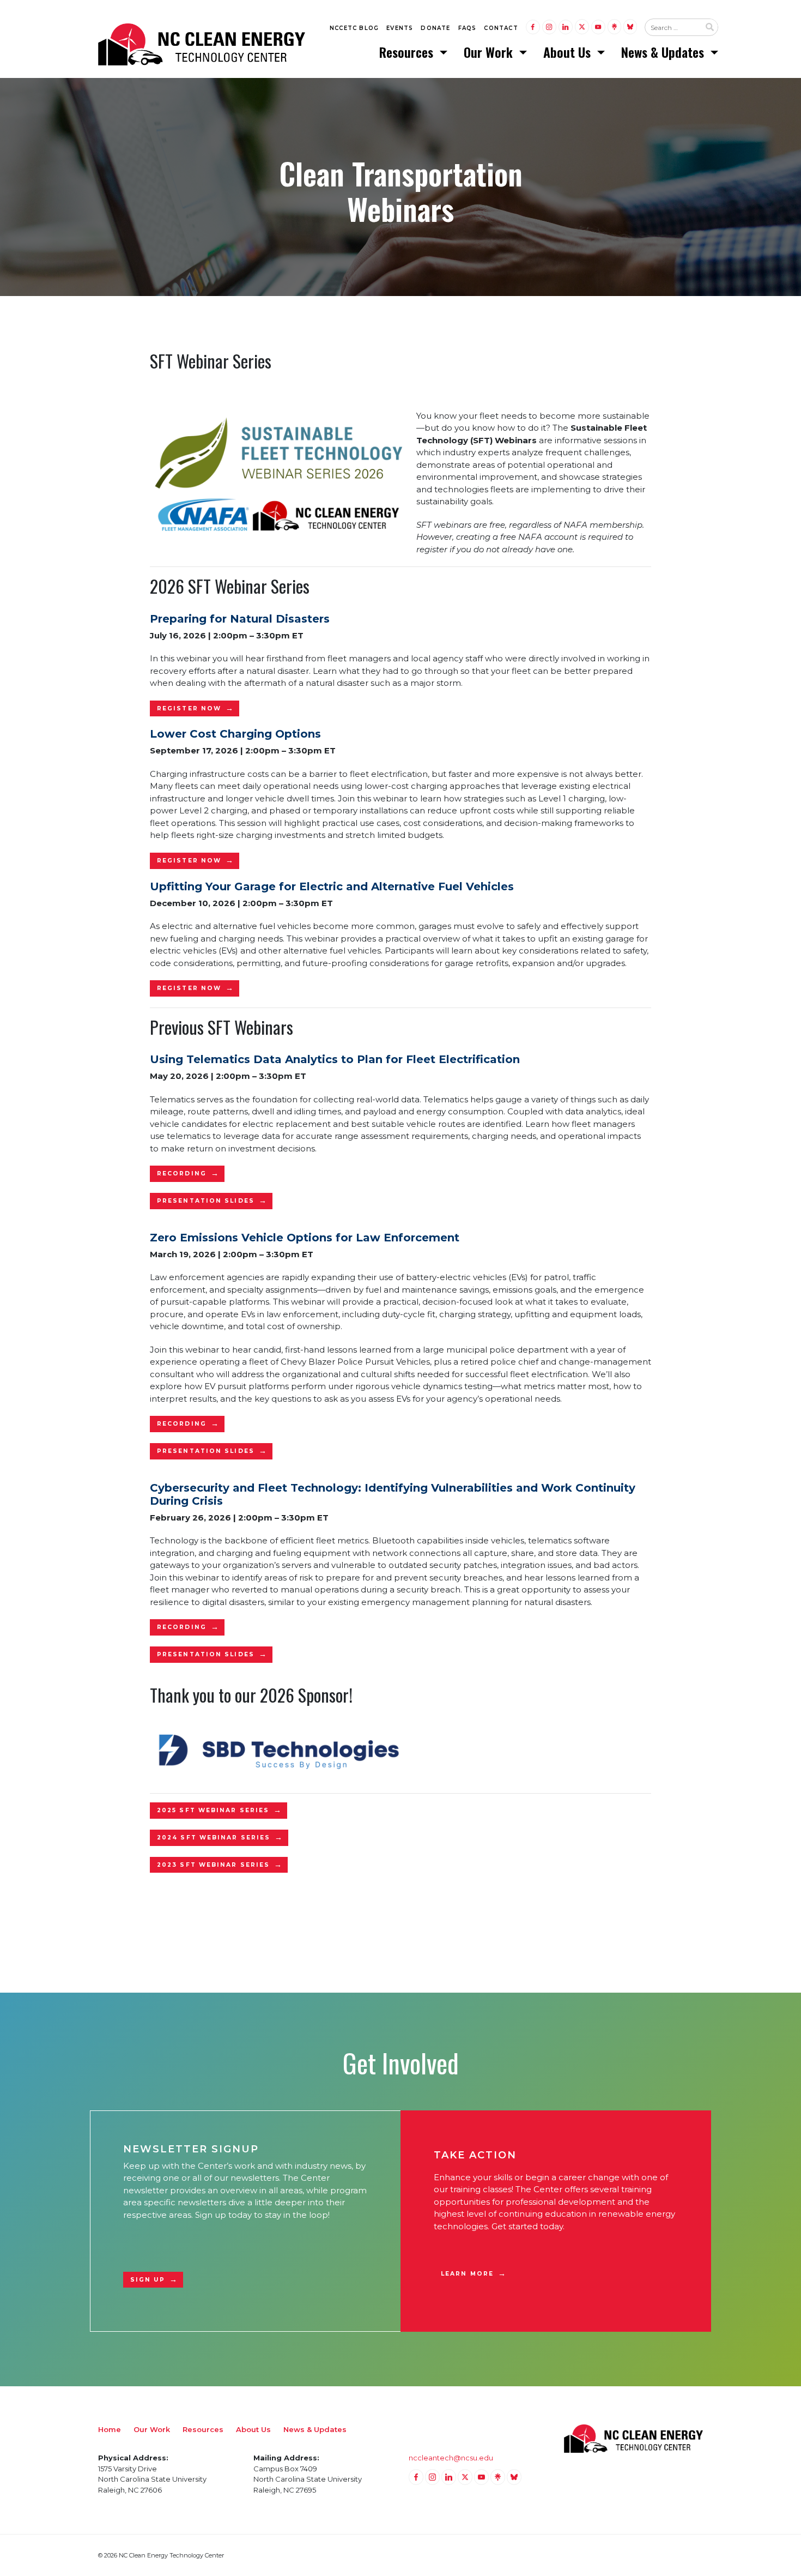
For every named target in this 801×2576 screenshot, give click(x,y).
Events (400, 28)
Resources (408, 52)
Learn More (467, 2274)
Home (110, 2429)
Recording (182, 1174)
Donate (435, 28)
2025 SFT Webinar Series (213, 1810)
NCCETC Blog (354, 28)
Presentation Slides (206, 1201)
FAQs (468, 28)
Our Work (490, 52)
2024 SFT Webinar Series (214, 1838)
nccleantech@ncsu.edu (451, 2458)
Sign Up (148, 2280)
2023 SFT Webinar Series (213, 1865)
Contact (501, 28)
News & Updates (664, 52)
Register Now (189, 708)
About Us (569, 52)
